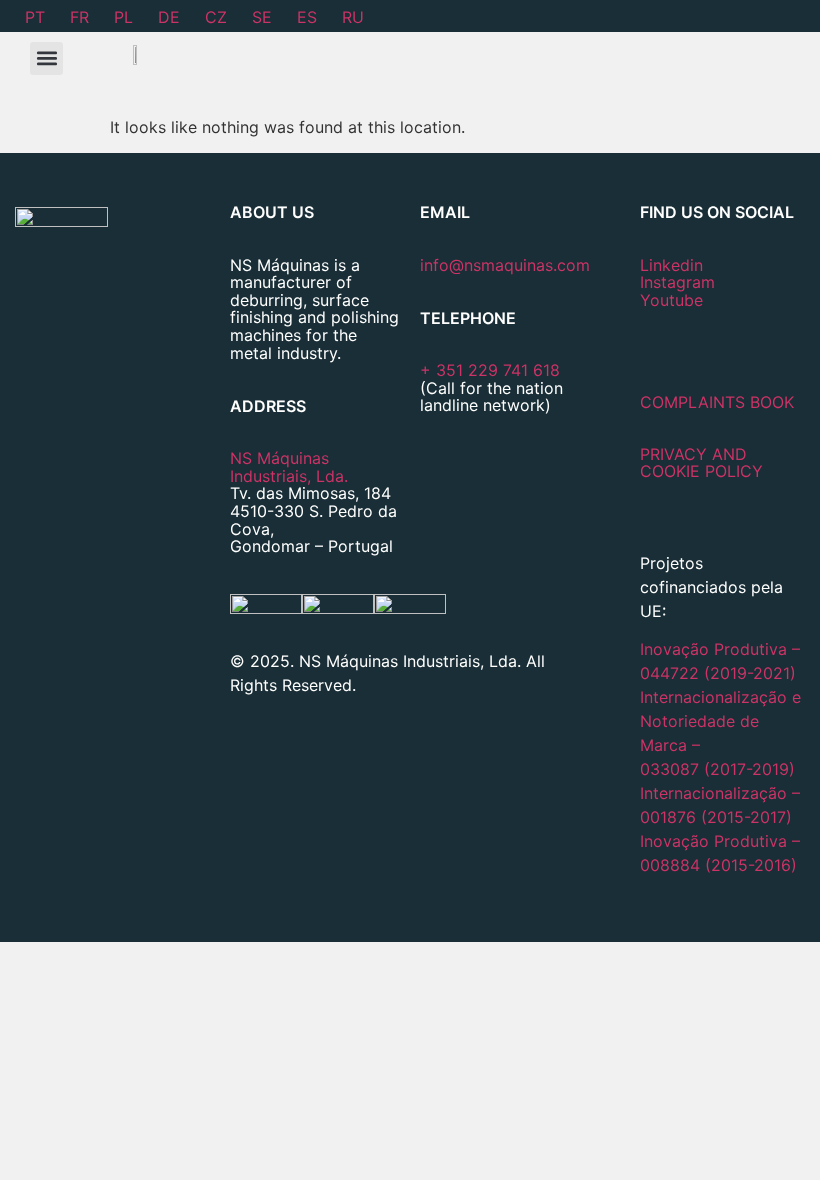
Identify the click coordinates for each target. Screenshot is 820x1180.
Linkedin (671, 265)
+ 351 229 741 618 (490, 370)
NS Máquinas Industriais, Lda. (289, 467)
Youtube (671, 300)
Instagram (677, 282)
